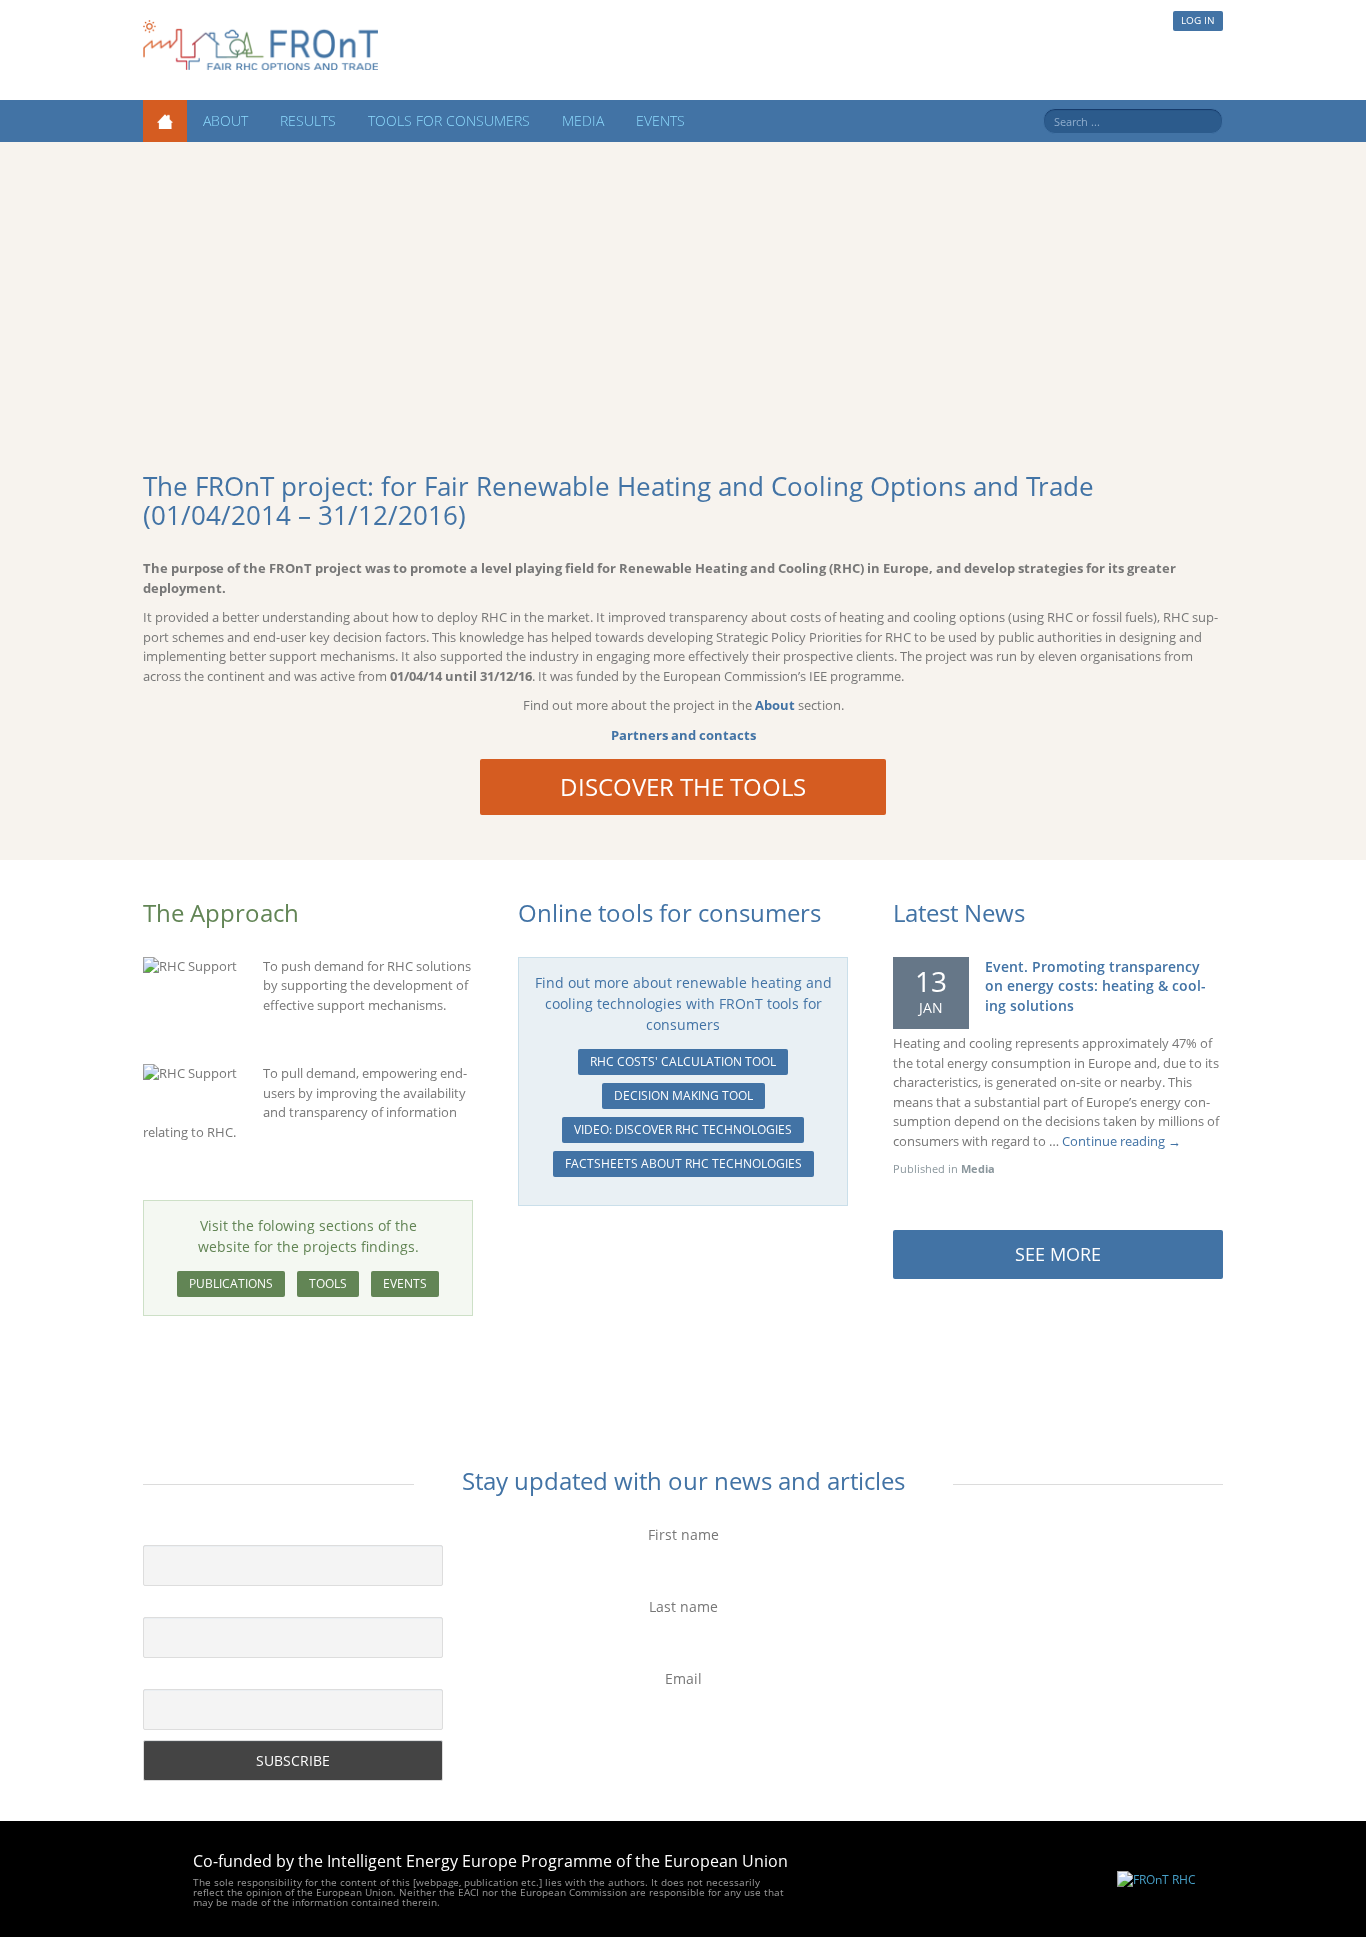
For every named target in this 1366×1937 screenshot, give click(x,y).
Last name (683, 1606)
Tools (328, 1283)
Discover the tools (683, 786)
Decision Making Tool (683, 1095)
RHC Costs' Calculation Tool (683, 1061)
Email (683, 1678)
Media (583, 120)
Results (308, 120)
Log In (1198, 20)
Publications (231, 1283)
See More (1058, 1254)
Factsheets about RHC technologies (683, 1163)
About (225, 120)
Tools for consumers (449, 120)
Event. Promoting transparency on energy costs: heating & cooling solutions (1095, 986)
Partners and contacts (683, 735)
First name (683, 1534)
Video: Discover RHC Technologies (683, 1129)
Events (660, 120)
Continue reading (1121, 1141)
